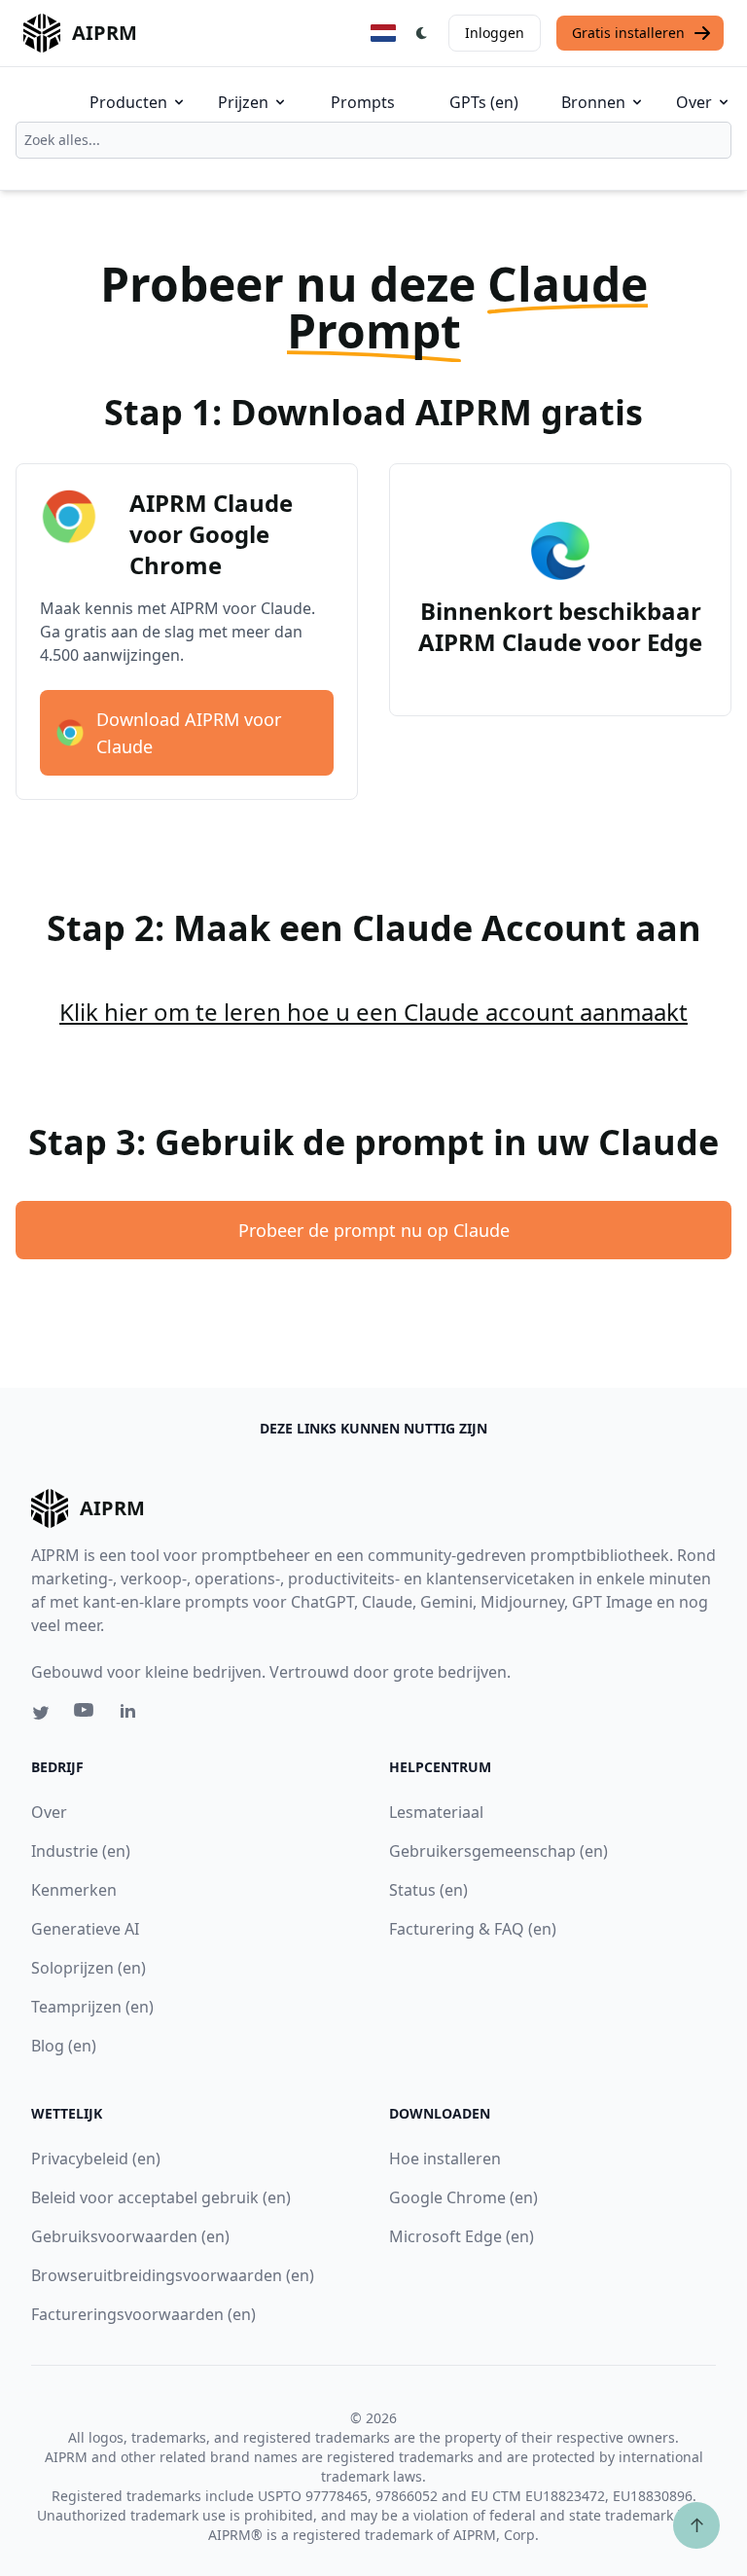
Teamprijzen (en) (92, 2007)
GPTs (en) (484, 102)
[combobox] (373, 140)
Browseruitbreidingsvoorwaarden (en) (173, 2275)
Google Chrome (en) (463, 2197)
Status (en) (428, 1890)
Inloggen (495, 33)
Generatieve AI (85, 1929)
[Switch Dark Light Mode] (422, 33)
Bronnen (593, 102)
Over (694, 102)
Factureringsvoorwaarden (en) (143, 2314)
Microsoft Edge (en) (462, 2236)
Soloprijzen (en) (89, 1968)
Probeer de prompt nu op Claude (374, 1230)
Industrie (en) (81, 1851)
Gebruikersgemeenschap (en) (498, 1851)
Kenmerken (74, 1890)
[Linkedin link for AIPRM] (132, 1715)
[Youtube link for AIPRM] (86, 1715)
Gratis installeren (628, 33)
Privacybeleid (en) (96, 2159)
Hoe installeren (445, 2159)
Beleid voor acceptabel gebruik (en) (161, 2197)
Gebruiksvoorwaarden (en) (130, 2236)
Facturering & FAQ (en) (473, 1929)
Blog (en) (64, 2046)
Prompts (363, 102)
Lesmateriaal (436, 1812)
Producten (128, 102)
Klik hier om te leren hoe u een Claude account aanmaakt (373, 1012)
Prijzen (243, 102)
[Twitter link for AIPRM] (41, 1713)
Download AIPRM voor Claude (189, 733)
